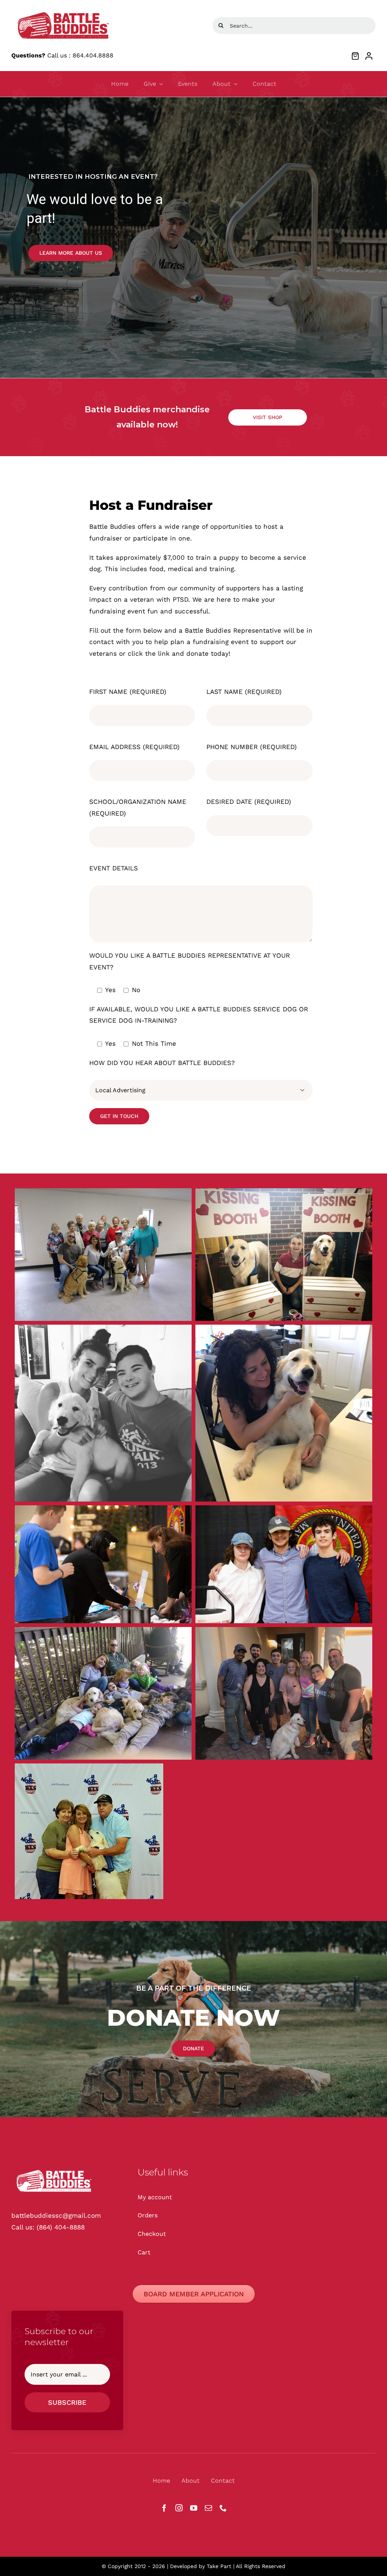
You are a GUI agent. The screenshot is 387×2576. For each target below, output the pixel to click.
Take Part (219, 2566)
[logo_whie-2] (64, 11)
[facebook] (164, 2508)
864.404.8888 (93, 55)
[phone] (223, 2508)
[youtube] (194, 2508)
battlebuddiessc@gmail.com (56, 2215)
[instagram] (179, 2508)
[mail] (208, 2508)
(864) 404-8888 (61, 2227)
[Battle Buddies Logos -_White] (55, 2169)
